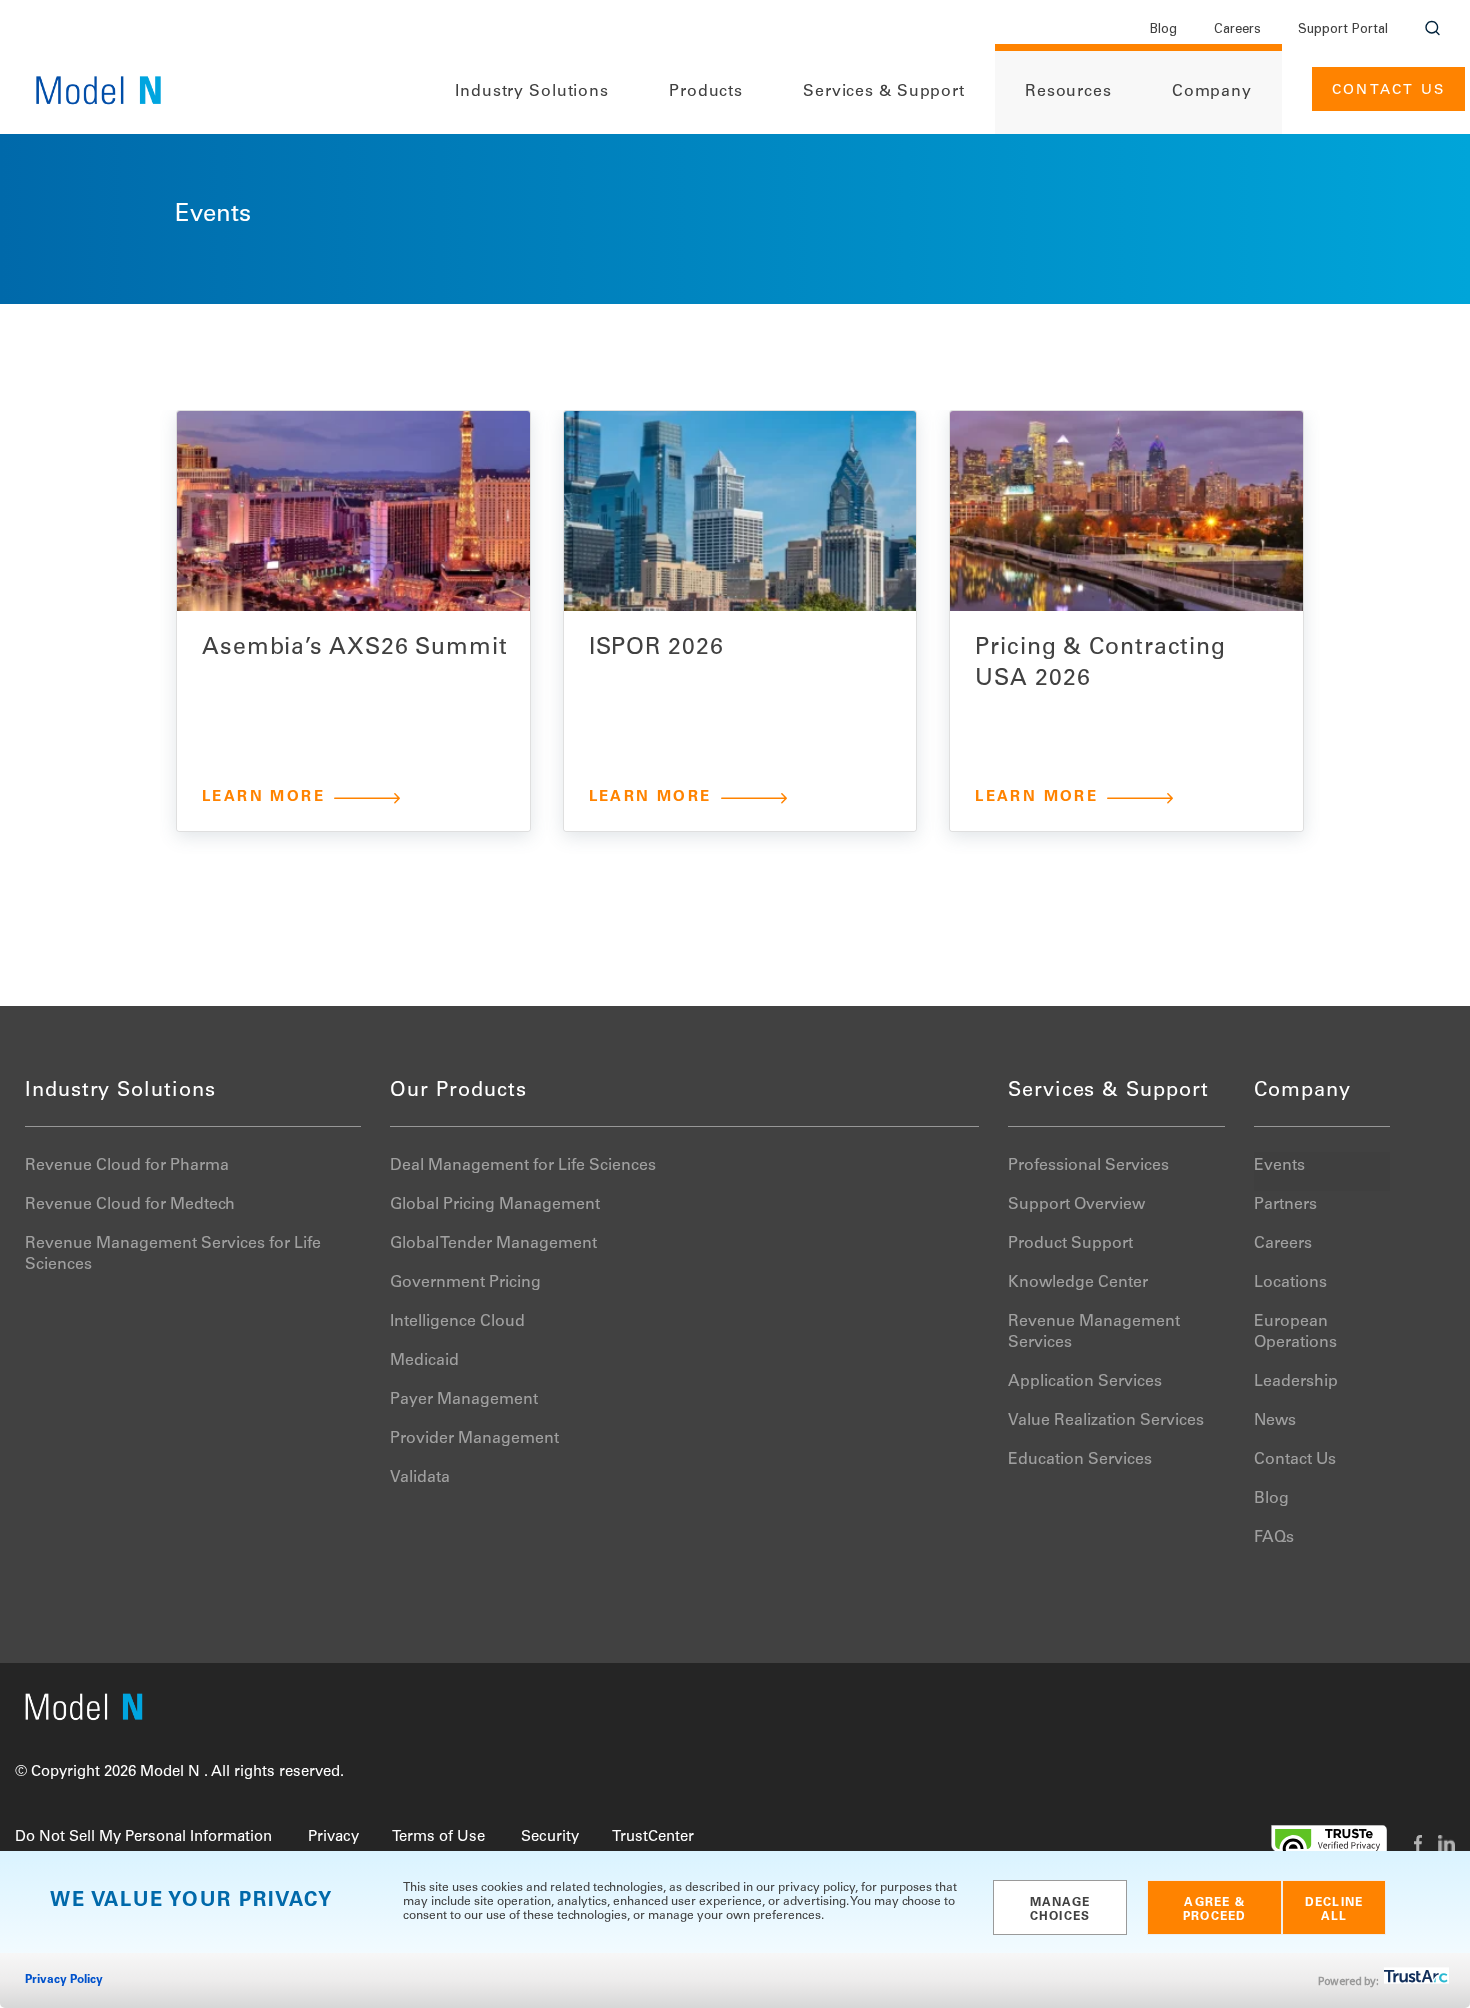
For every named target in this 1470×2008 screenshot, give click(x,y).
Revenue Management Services (1094, 1332)
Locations (1290, 1283)
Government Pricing (465, 1283)
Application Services (1085, 1382)
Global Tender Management (493, 1244)
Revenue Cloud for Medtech (130, 1205)
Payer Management (464, 1400)
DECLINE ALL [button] (1334, 1910)
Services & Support (884, 92)
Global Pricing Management (495, 1205)
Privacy (333, 1837)
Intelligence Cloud (457, 1322)
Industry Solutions (532, 92)
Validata (420, 1478)
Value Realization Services (1106, 1421)
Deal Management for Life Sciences (523, 1166)
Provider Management (474, 1439)
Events (1279, 1166)
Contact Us (1388, 91)
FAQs (1274, 1538)
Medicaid (424, 1361)
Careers (1237, 30)
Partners (1285, 1205)
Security (550, 1837)
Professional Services (1088, 1166)
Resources (1068, 92)
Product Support (1070, 1244)
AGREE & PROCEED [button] (1214, 1910)
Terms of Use (438, 1837)
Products (706, 92)
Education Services (1080, 1460)
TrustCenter (653, 1837)
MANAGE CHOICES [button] (1060, 1910)
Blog (1163, 30)
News (1275, 1421)
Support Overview (1076, 1205)
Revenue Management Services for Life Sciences (173, 1254)
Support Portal (1343, 30)
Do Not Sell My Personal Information (143, 1837)
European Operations (1295, 1332)
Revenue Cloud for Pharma (127, 1166)
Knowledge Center (1078, 1283)
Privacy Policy (64, 1980)
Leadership (1296, 1382)
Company (1212, 92)
